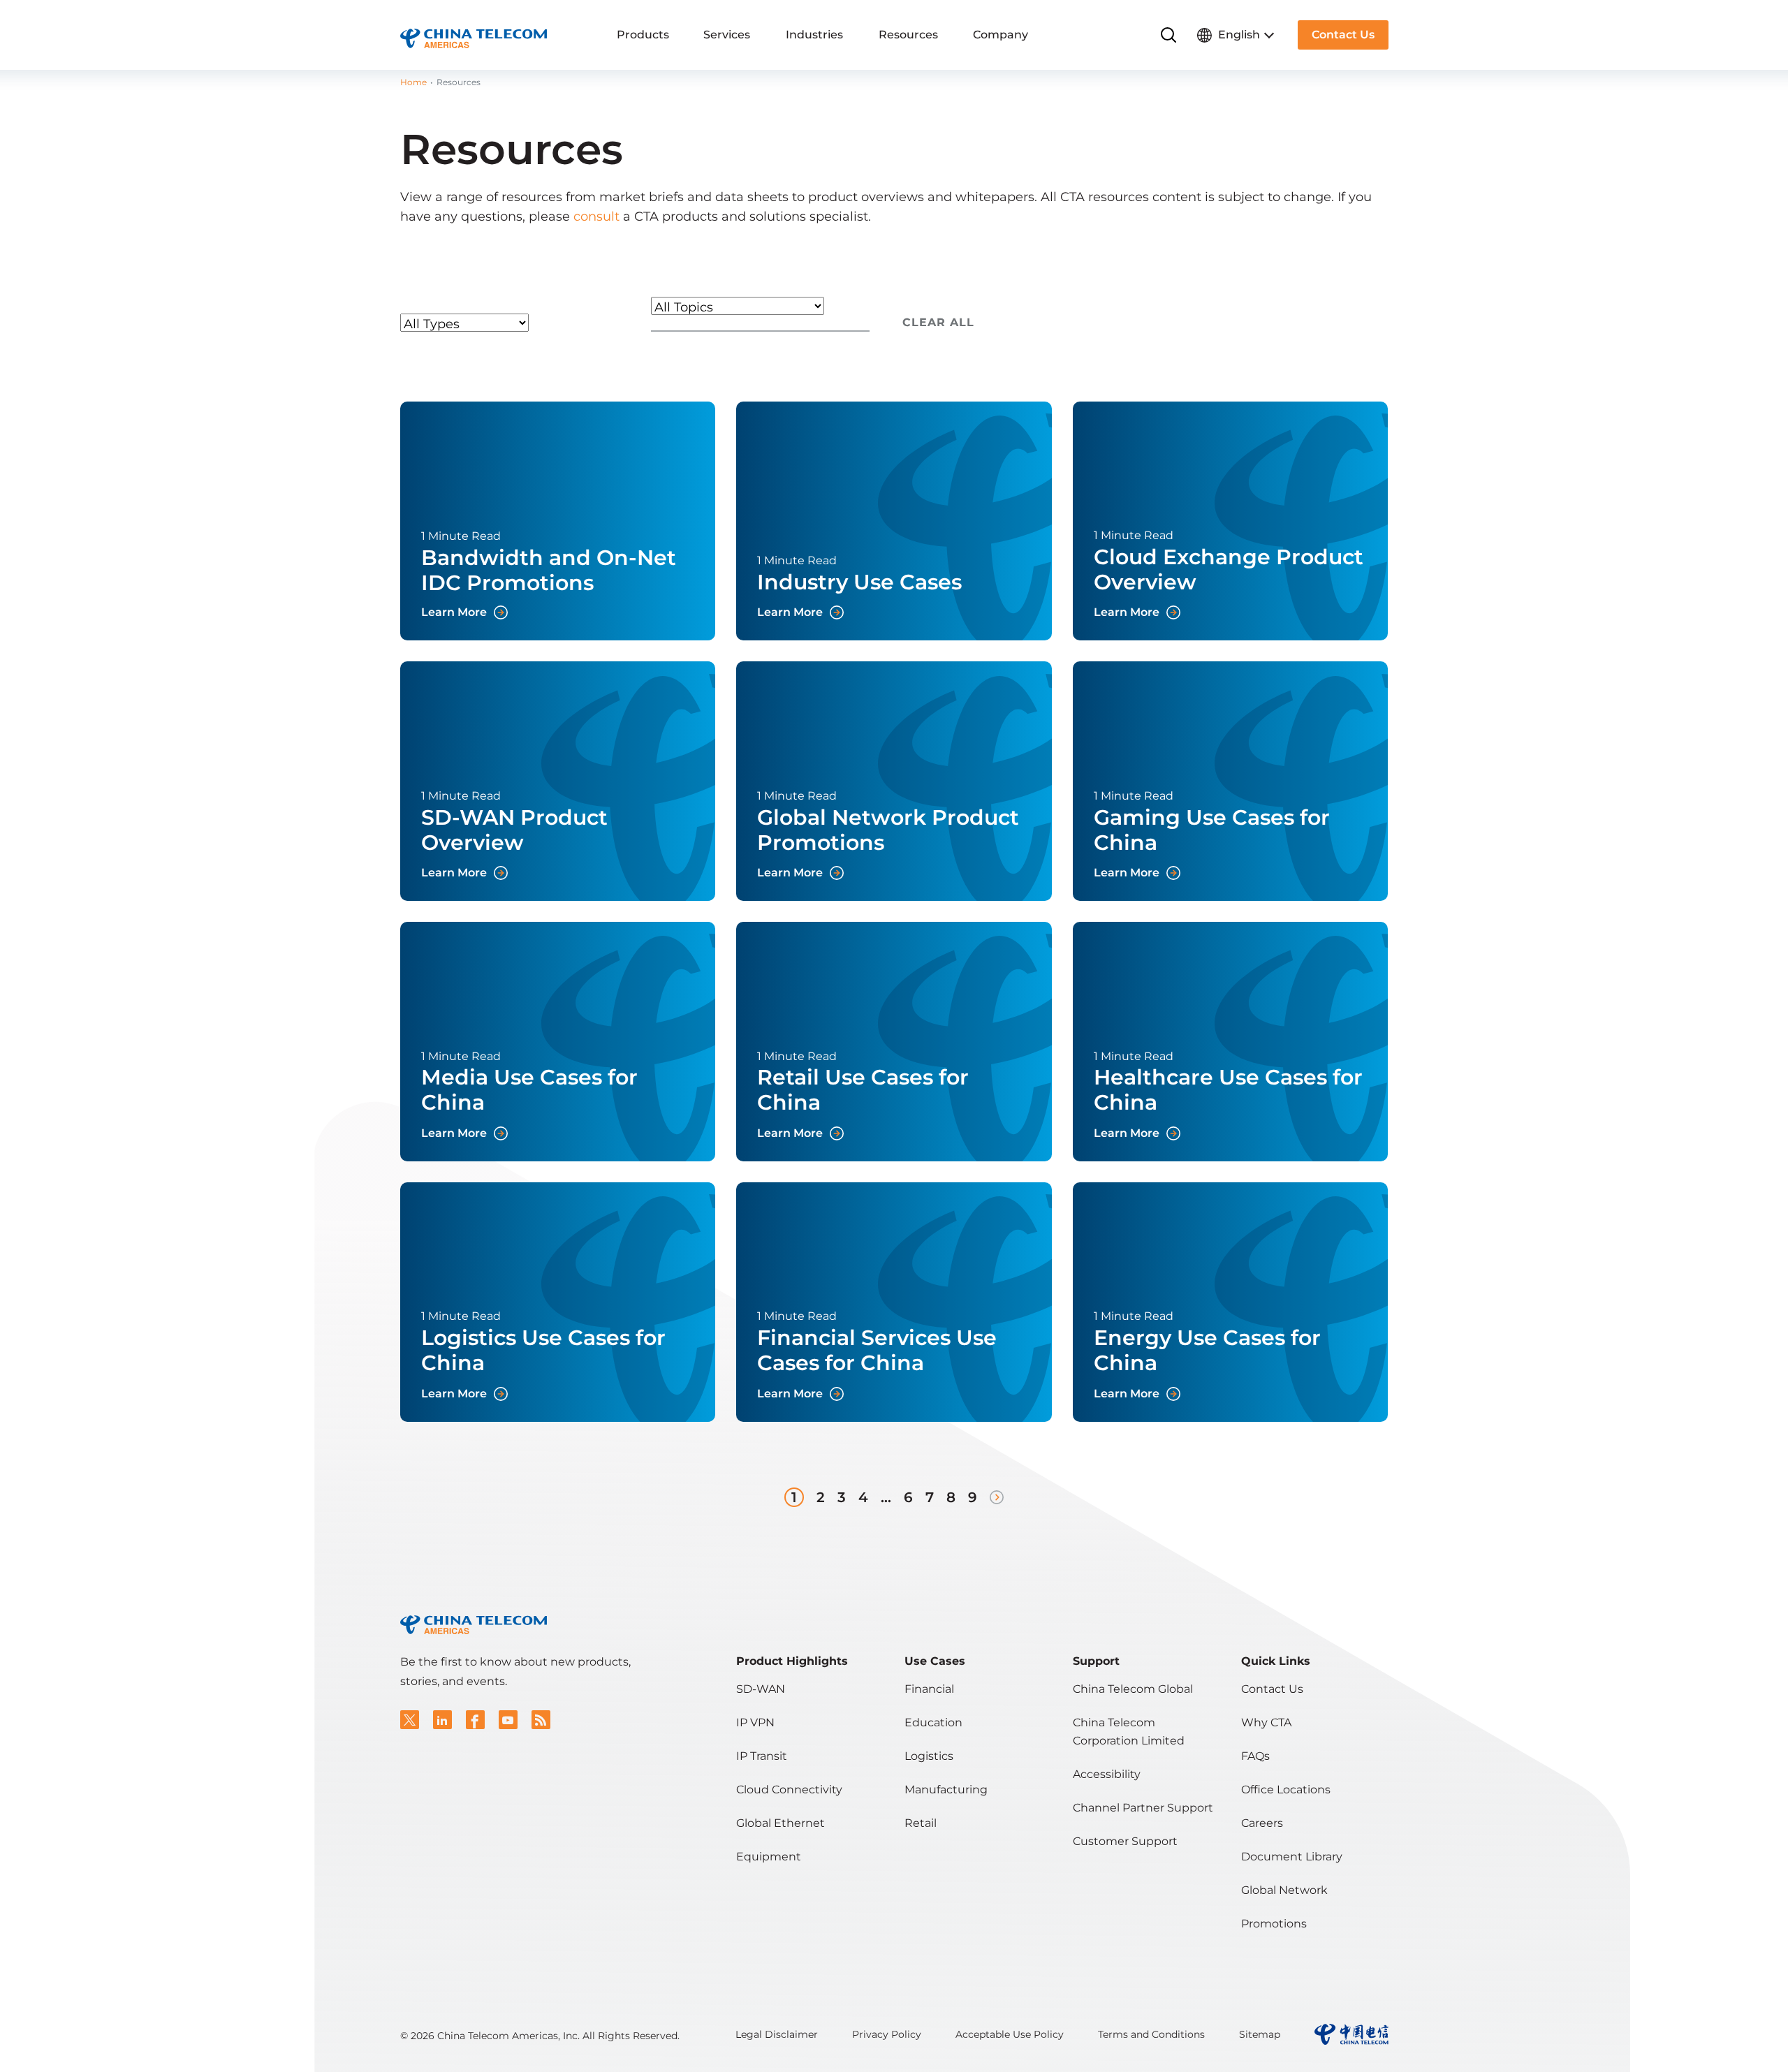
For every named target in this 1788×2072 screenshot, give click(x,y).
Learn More (558, 521)
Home (413, 82)
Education (933, 1722)
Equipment (769, 1857)
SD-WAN (761, 1689)
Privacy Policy (887, 2034)
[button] (410, 1720)
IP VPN (755, 1722)
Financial (929, 1689)
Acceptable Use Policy (1010, 2034)
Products (643, 35)
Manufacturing (946, 1790)
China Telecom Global (1133, 1689)
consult (596, 216)
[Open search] (1169, 35)
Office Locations (1286, 1790)
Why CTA (1266, 1722)
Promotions (1274, 1924)
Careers (1262, 1823)
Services (727, 35)
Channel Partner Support (1143, 1808)
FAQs (1255, 1756)
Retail (921, 1823)
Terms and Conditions (1151, 2034)
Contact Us (1272, 1689)
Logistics (929, 1756)
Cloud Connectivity (789, 1790)
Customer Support (1125, 1841)
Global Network (1284, 1890)
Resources (908, 35)
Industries (814, 35)
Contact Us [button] (1343, 35)
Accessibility (1107, 1774)
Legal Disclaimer (777, 2034)
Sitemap (1260, 2034)
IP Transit (762, 1756)
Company (1001, 35)
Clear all (938, 322)
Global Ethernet (781, 1823)
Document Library (1292, 1857)
